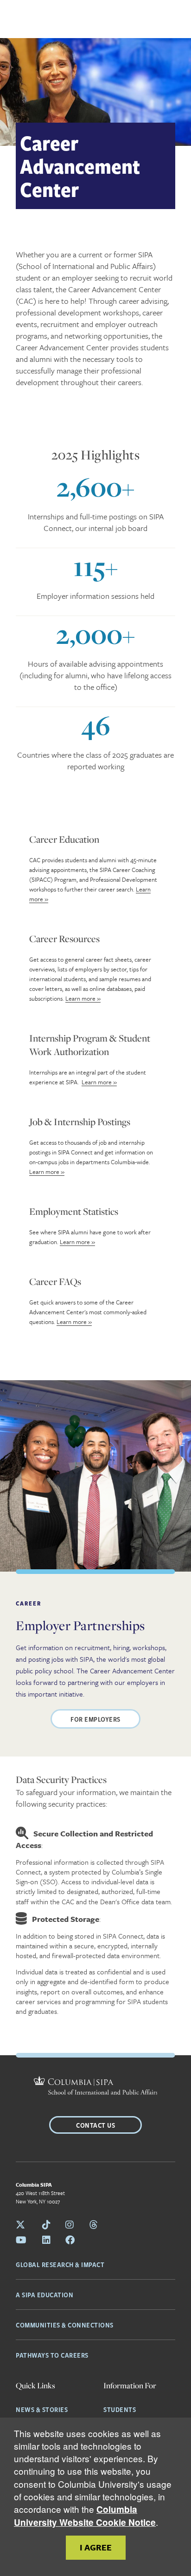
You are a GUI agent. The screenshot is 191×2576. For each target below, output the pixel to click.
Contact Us (95, 2125)
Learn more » (83, 998)
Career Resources (64, 938)
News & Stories (42, 2409)
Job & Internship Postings (80, 1121)
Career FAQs (55, 1281)
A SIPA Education (45, 2294)
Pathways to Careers (52, 2355)
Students (120, 2409)
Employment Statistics (74, 1211)
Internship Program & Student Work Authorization (90, 1045)
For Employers (95, 1719)
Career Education (64, 839)
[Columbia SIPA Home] (96, 2087)
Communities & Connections (65, 2325)
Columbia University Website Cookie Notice (85, 2516)
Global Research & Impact (60, 2264)
